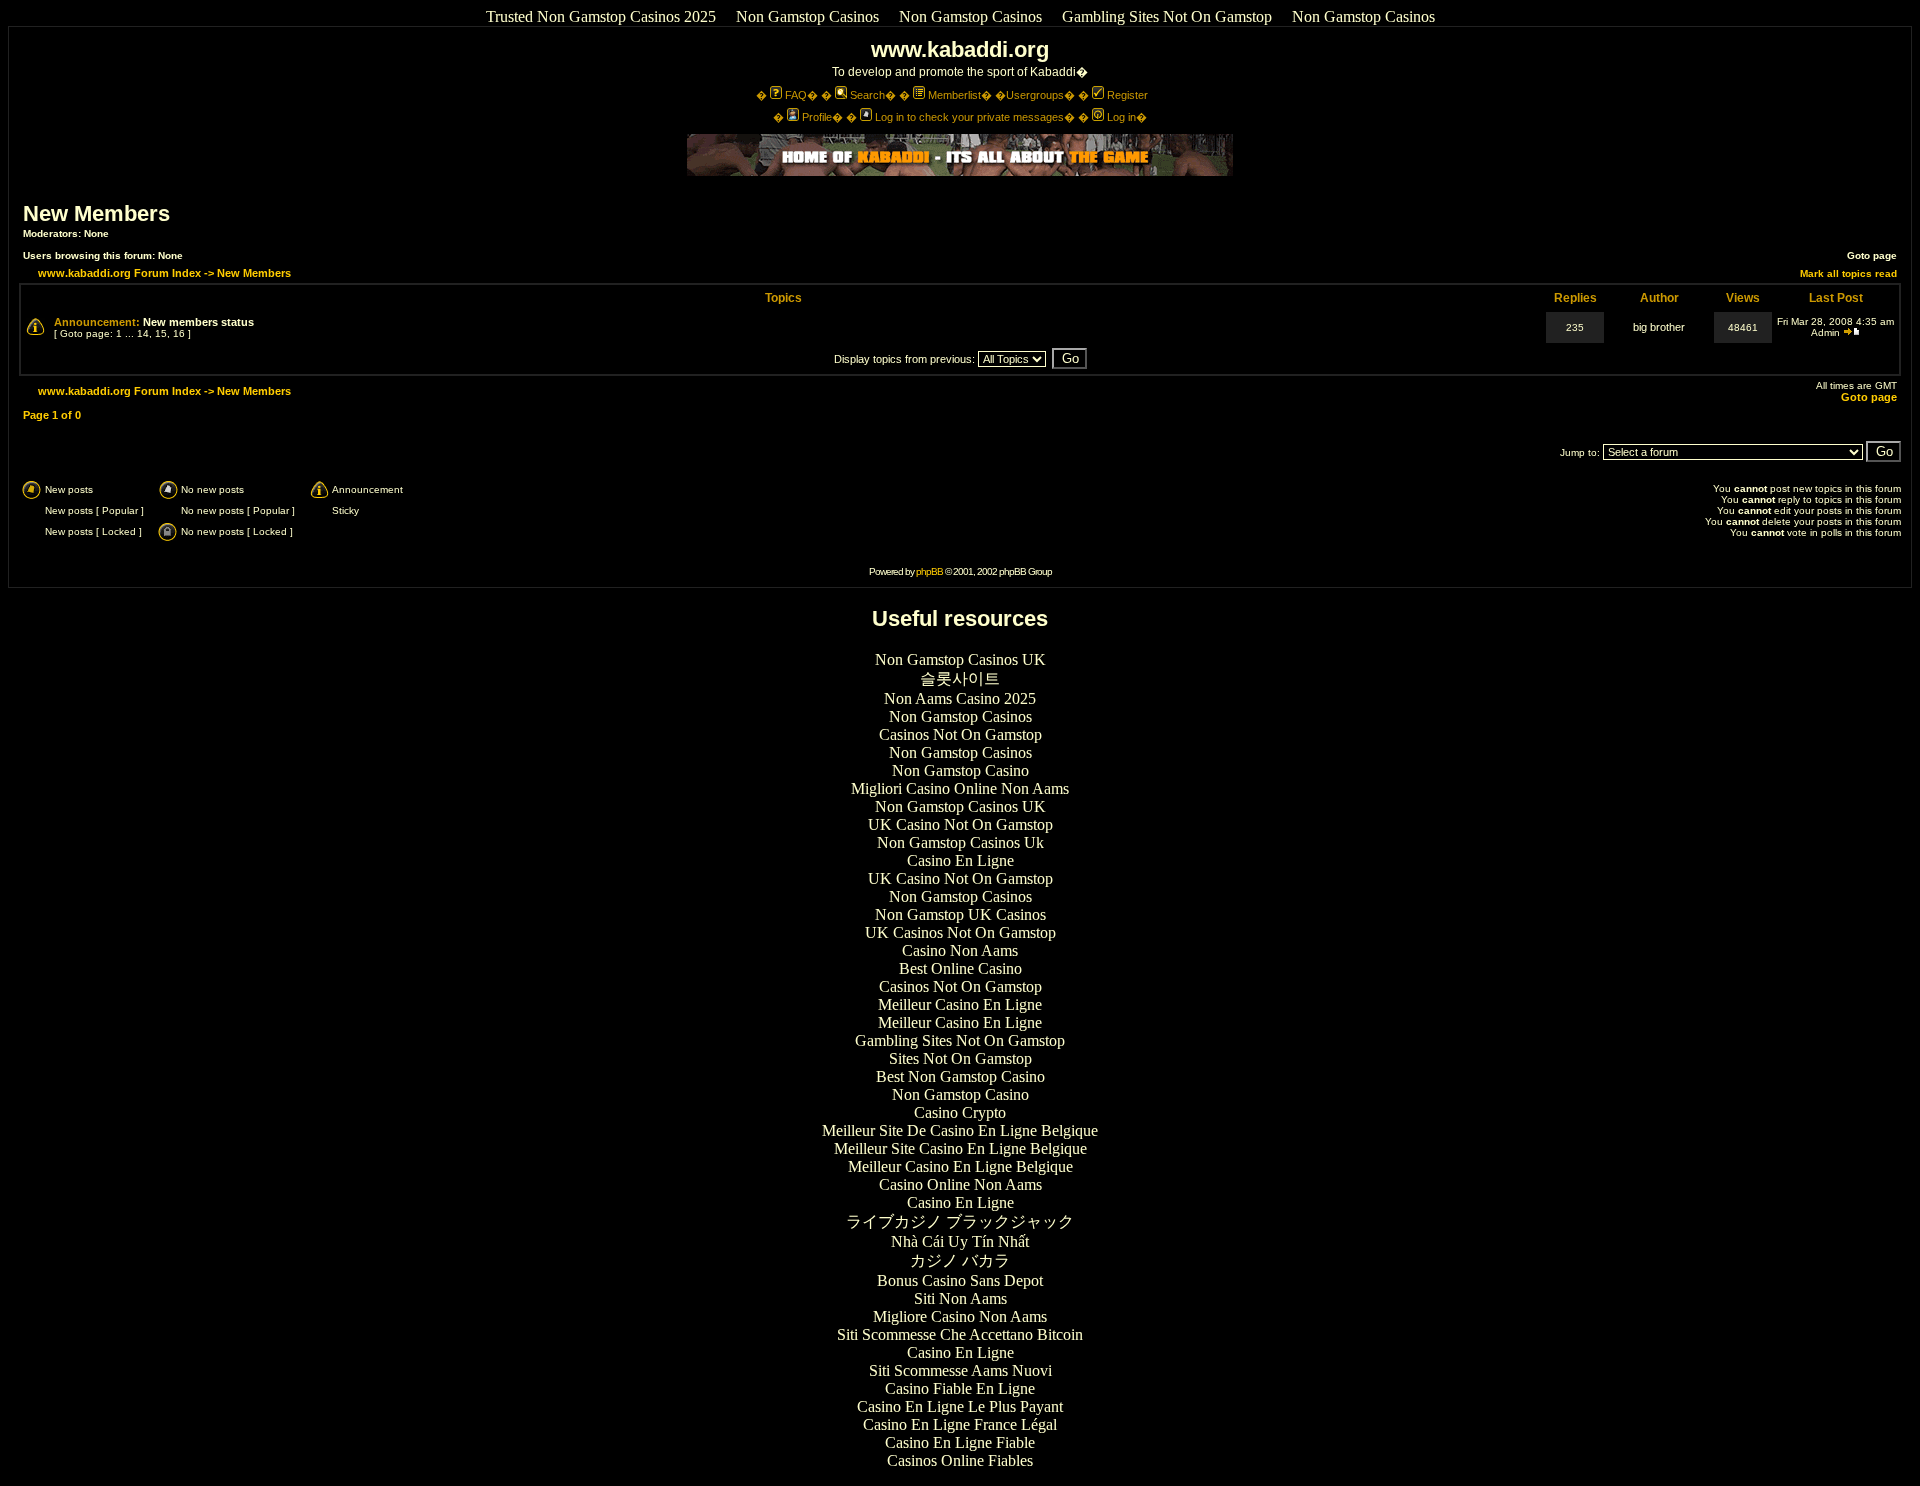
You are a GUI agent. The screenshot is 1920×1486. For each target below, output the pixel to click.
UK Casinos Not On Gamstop (960, 932)
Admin (1825, 332)
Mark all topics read (1848, 273)
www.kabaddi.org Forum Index (119, 273)
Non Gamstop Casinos (807, 16)
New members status (198, 322)
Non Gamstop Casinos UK (960, 659)
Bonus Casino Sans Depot (960, 1280)
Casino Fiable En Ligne (960, 1388)
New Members (96, 213)
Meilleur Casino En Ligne (960, 1004)
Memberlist (954, 95)
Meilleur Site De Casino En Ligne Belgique (960, 1130)
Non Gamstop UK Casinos (960, 914)
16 (179, 333)
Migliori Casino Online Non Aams (960, 788)
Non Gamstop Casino (960, 770)
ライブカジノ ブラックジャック (960, 1221)
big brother (1659, 327)
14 (143, 333)
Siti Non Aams (960, 1298)
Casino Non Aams (960, 950)
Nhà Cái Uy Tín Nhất (960, 1241)
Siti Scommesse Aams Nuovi (960, 1370)
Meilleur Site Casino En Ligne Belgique (960, 1148)
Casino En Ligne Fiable (960, 1442)
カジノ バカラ (960, 1260)
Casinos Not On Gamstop (960, 734)
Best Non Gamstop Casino (960, 1076)
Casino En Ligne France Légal (960, 1424)
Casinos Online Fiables (960, 1460)
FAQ (796, 95)
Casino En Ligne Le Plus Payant (960, 1406)
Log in (1121, 117)
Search (867, 95)
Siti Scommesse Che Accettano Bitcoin (960, 1334)
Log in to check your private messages (969, 117)
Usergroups (1035, 95)
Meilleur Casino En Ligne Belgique (960, 1166)
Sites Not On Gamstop (960, 1058)
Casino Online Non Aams (960, 1184)
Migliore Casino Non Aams (960, 1316)
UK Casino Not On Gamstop (960, 824)
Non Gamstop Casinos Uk (960, 842)
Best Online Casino (960, 968)
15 (161, 333)
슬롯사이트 (960, 678)
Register (1127, 95)
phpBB (929, 571)
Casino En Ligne (960, 860)
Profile (817, 117)
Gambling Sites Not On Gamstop (1167, 16)
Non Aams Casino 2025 (960, 698)
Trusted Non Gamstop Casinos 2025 (601, 16)
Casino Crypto (960, 1112)
